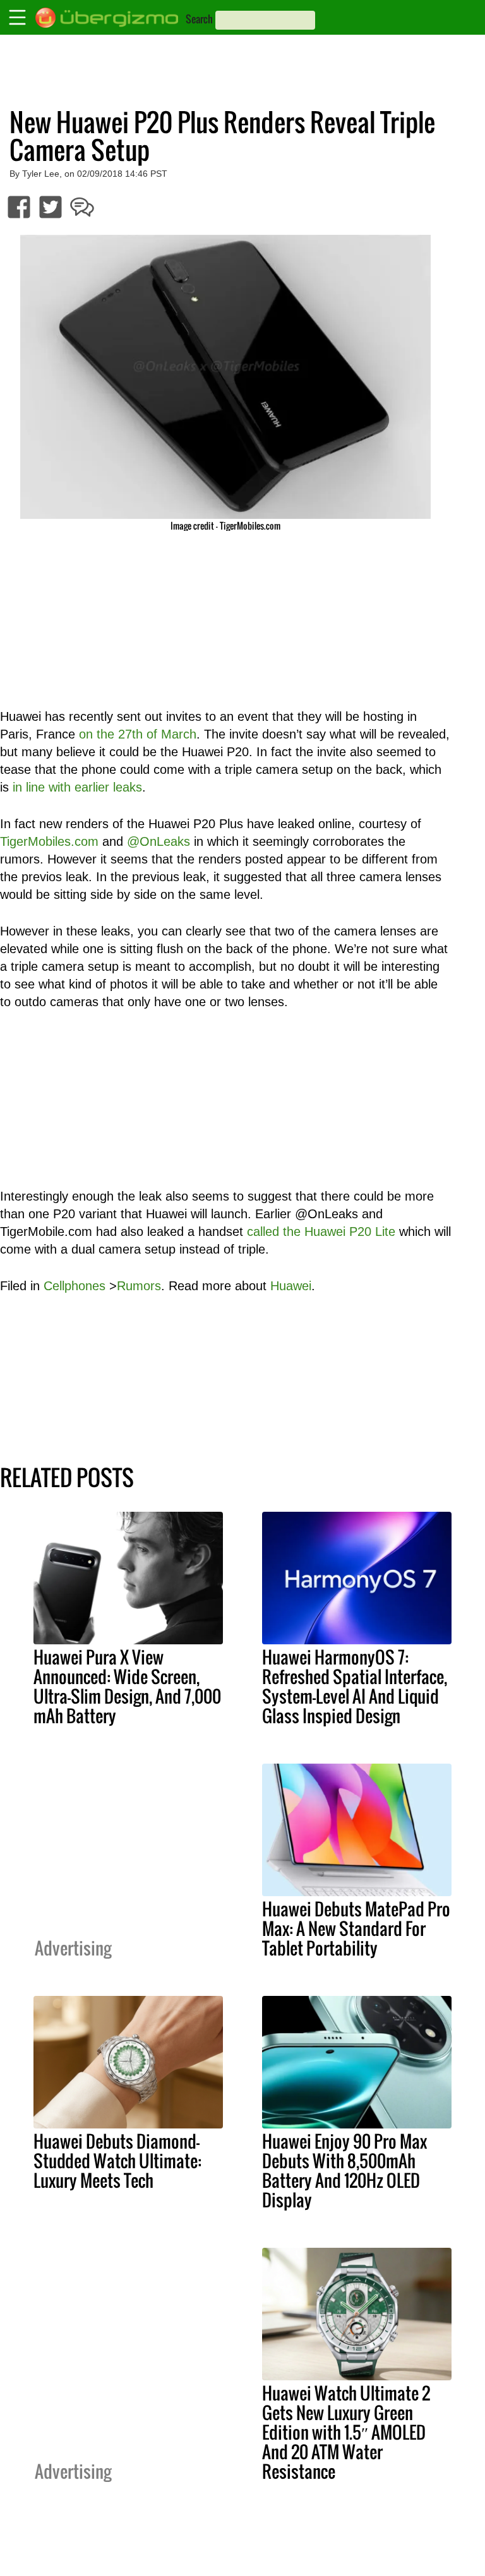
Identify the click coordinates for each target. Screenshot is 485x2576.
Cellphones (75, 1286)
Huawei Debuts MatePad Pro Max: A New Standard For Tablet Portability (356, 1928)
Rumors (139, 1286)
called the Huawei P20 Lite (321, 1232)
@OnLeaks (159, 841)
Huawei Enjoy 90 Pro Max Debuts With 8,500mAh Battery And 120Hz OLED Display (344, 2170)
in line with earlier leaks (77, 787)
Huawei (291, 1286)
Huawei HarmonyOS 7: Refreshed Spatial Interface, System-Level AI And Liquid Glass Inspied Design (355, 1686)
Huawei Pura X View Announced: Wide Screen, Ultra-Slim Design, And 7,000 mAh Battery (127, 1686)
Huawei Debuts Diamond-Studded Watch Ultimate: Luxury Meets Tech (117, 2161)
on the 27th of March (138, 734)
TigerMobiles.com (49, 841)
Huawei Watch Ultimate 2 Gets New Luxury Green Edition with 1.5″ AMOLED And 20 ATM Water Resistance (346, 2432)
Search (199, 19)
